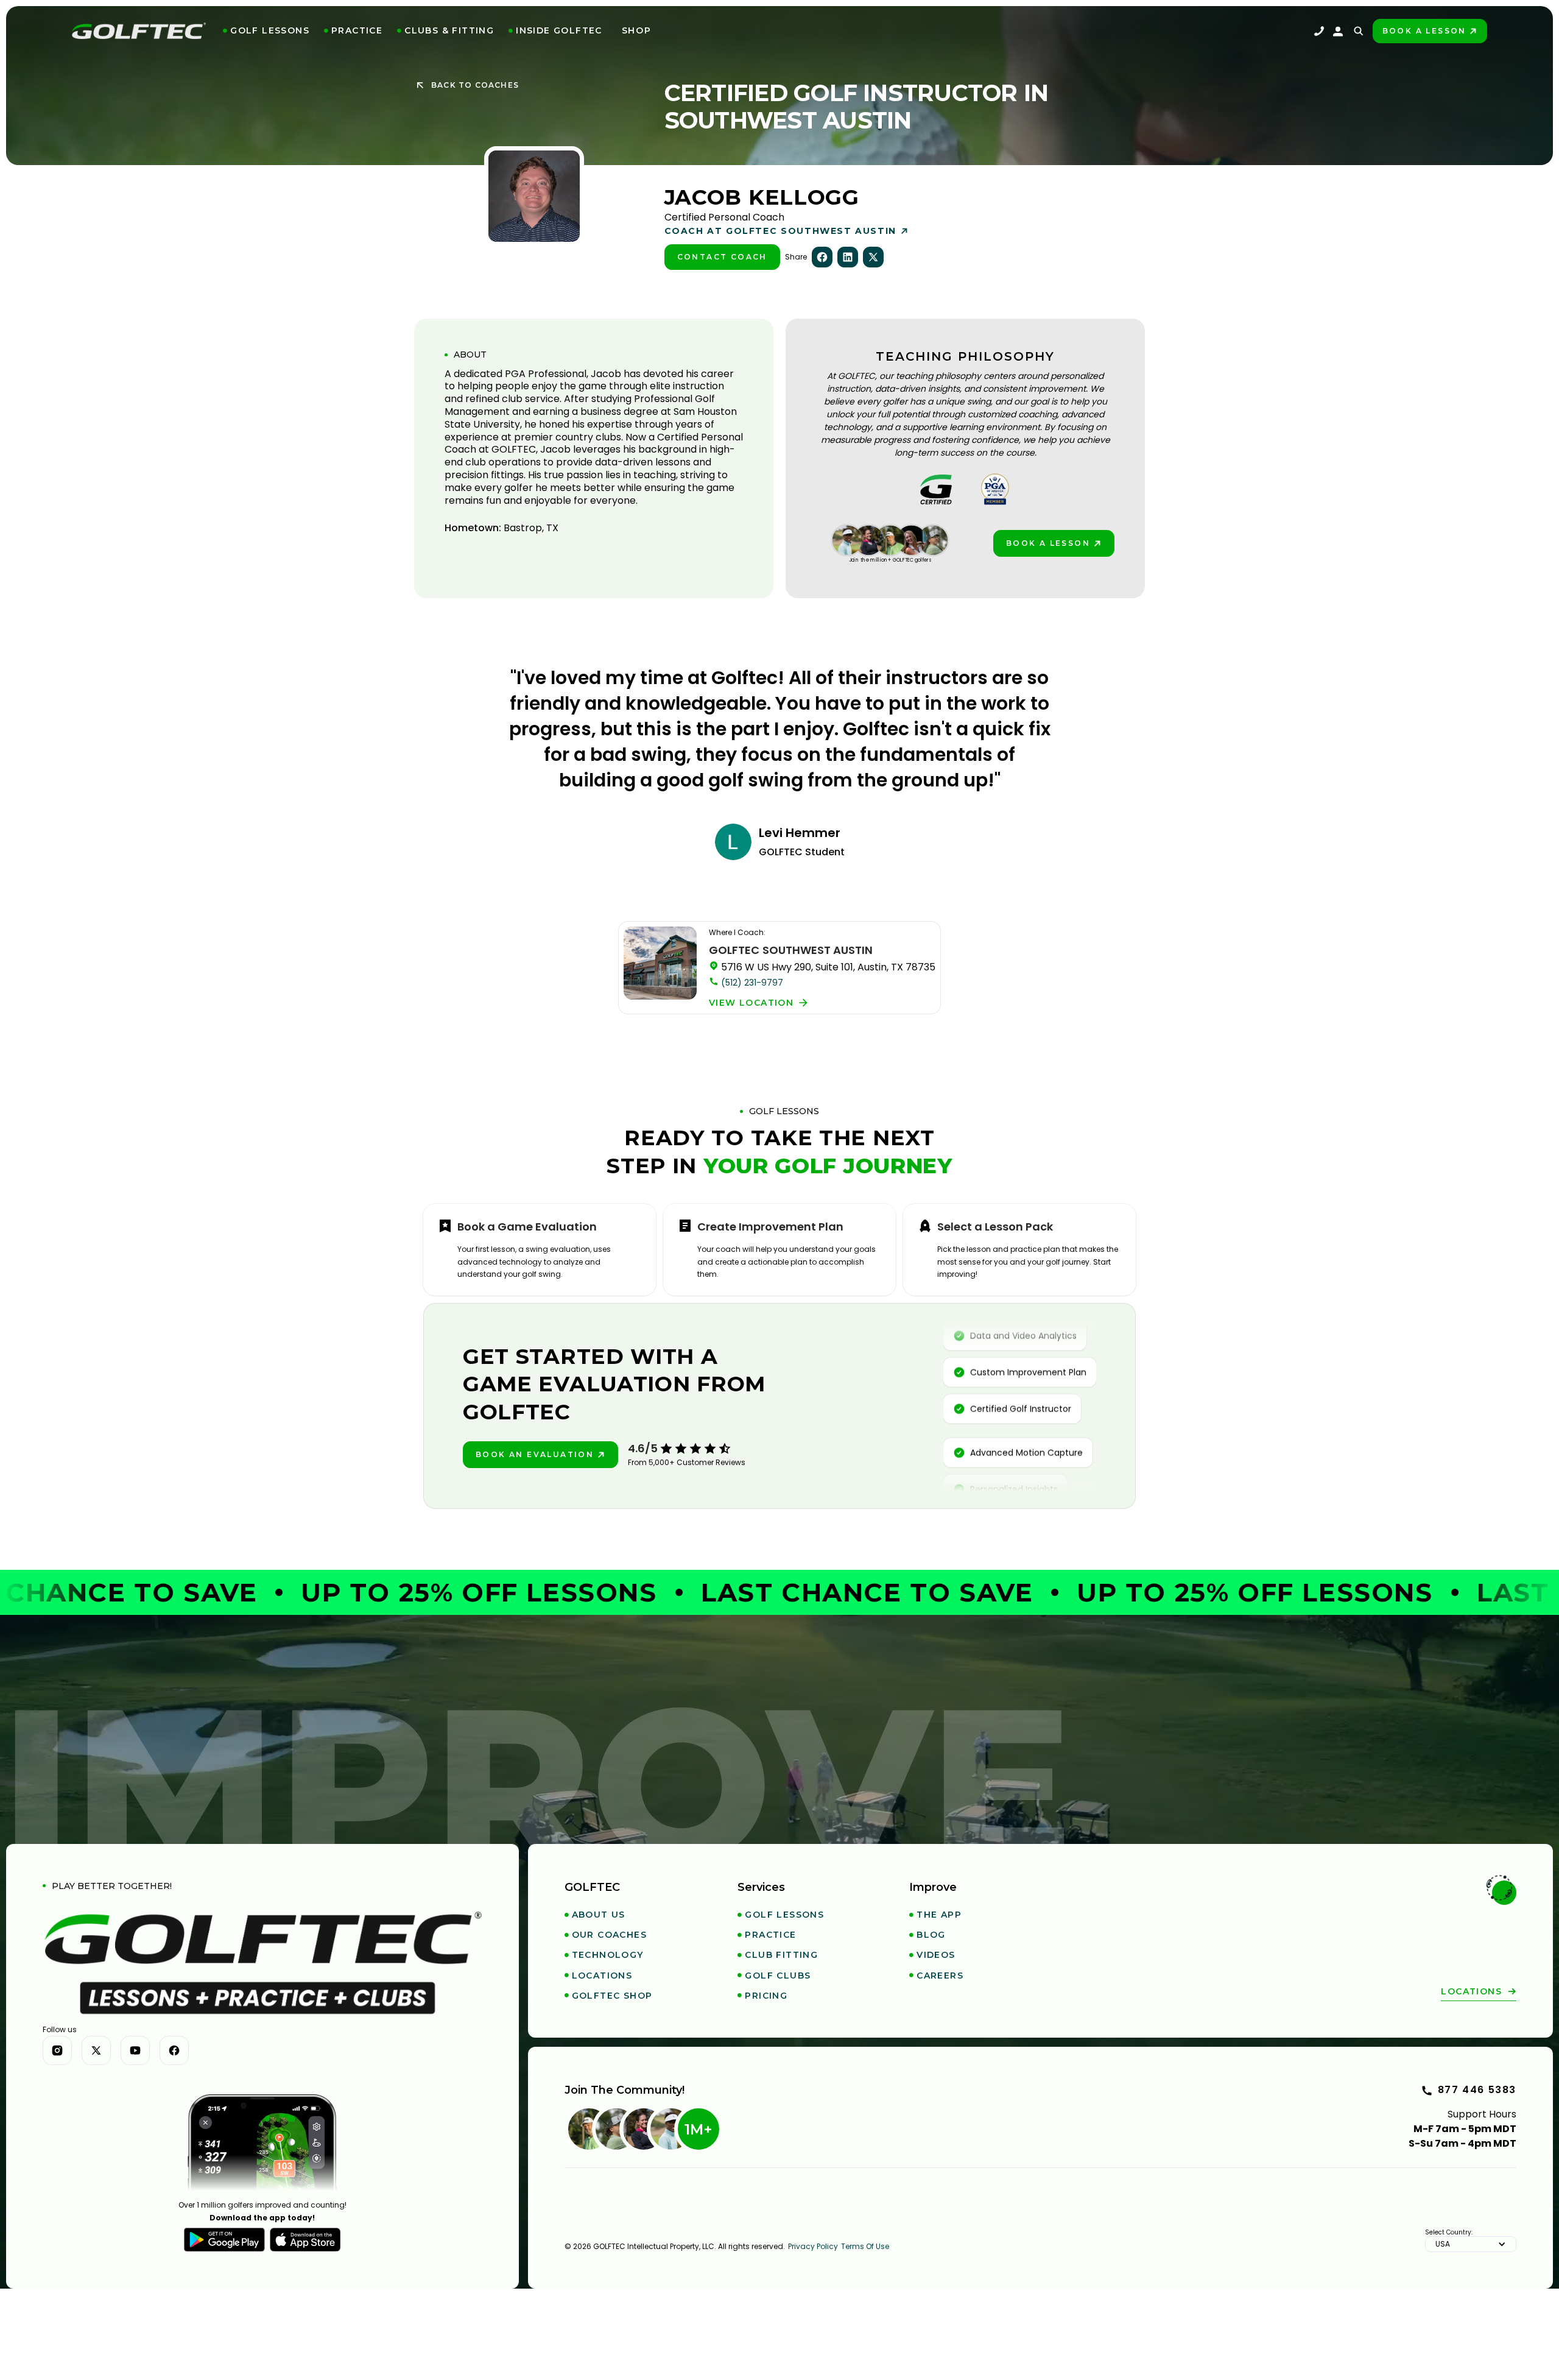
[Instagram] (57, 2050)
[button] (266, 31)
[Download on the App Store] (305, 2240)
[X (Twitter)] (96, 2050)
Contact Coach (722, 257)
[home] (139, 31)
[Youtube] (135, 2050)
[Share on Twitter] (873, 257)
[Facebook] (174, 2050)
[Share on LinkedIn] (848, 257)
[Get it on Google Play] (224, 2240)
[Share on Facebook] (822, 257)
